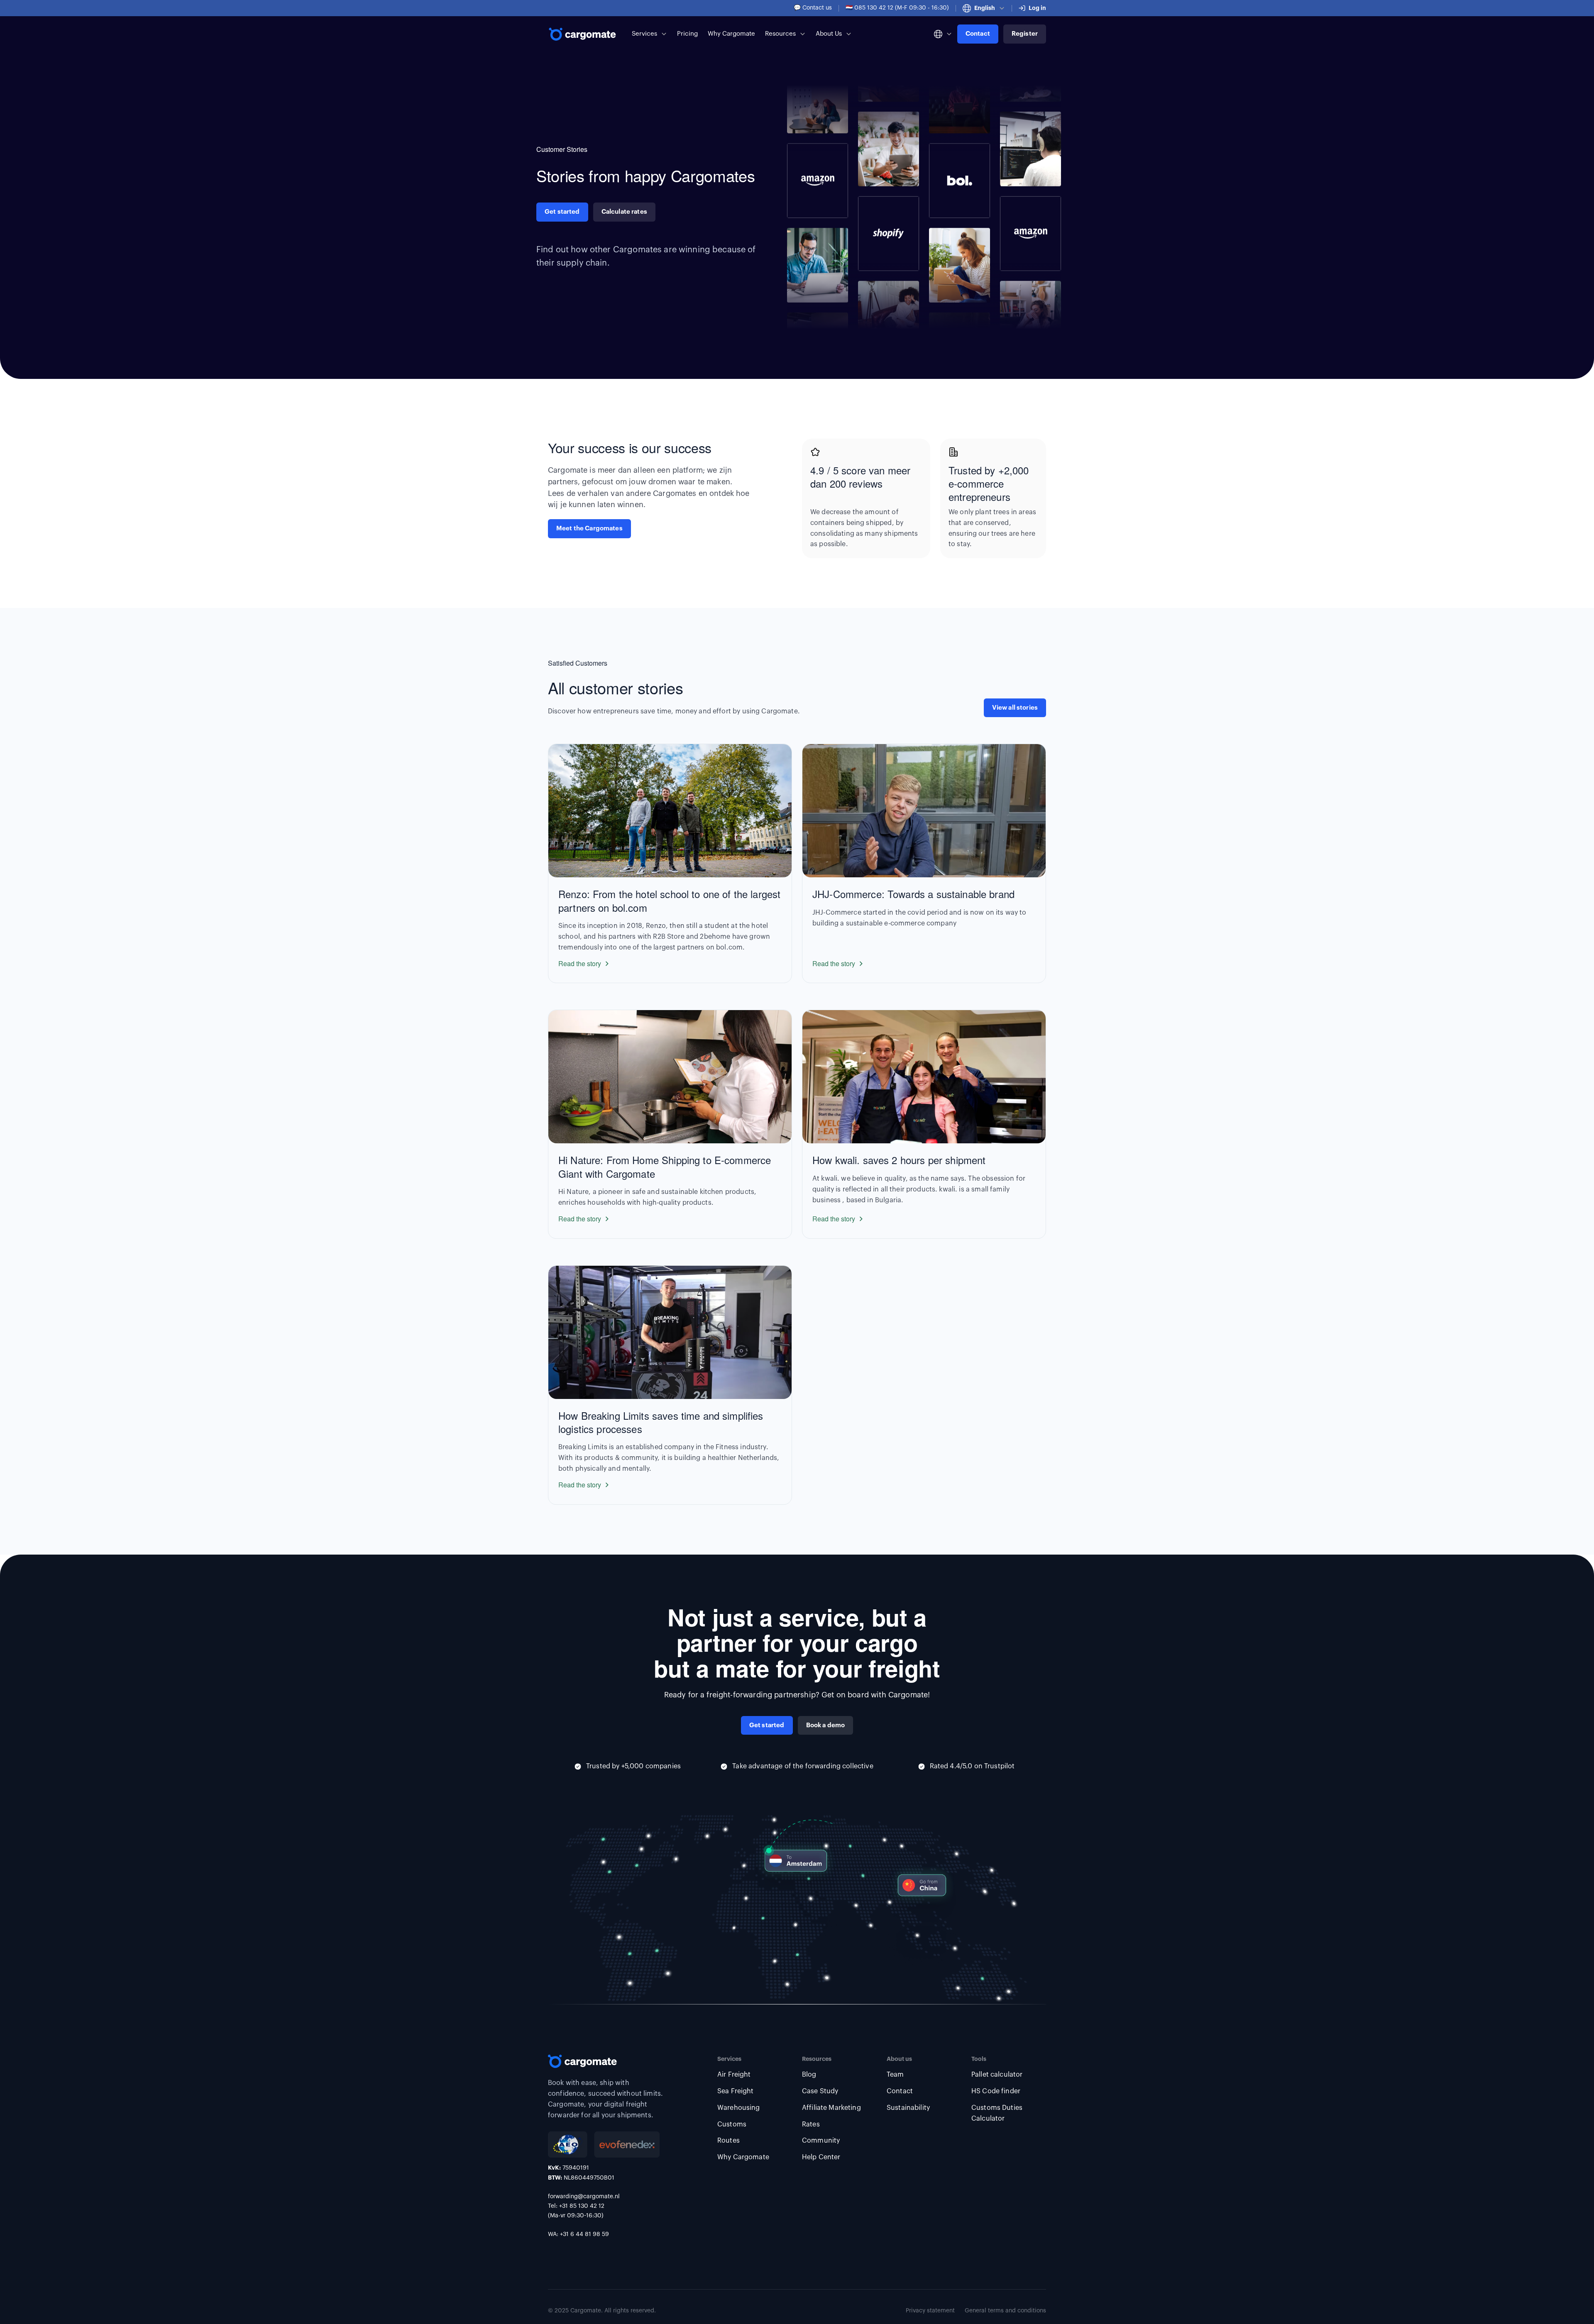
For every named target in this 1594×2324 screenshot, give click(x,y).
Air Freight (734, 2075)
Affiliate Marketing (831, 2108)
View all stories (1015, 708)
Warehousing (739, 2108)
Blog (809, 2075)
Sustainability (908, 2108)
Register (1025, 34)
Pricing (687, 34)
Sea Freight (736, 2091)
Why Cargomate (731, 34)
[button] (984, 8)
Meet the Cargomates (589, 529)
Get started (562, 212)
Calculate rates (624, 212)
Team (895, 2075)
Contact (978, 34)
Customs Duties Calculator (997, 2113)
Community (821, 2141)
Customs (732, 2124)
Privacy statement (930, 2311)
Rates (811, 2124)
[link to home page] (583, 34)
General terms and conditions (1005, 2311)
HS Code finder (996, 2091)
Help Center (821, 2157)
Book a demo (826, 1725)
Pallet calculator (997, 2075)
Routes (729, 2141)
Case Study (820, 2091)
